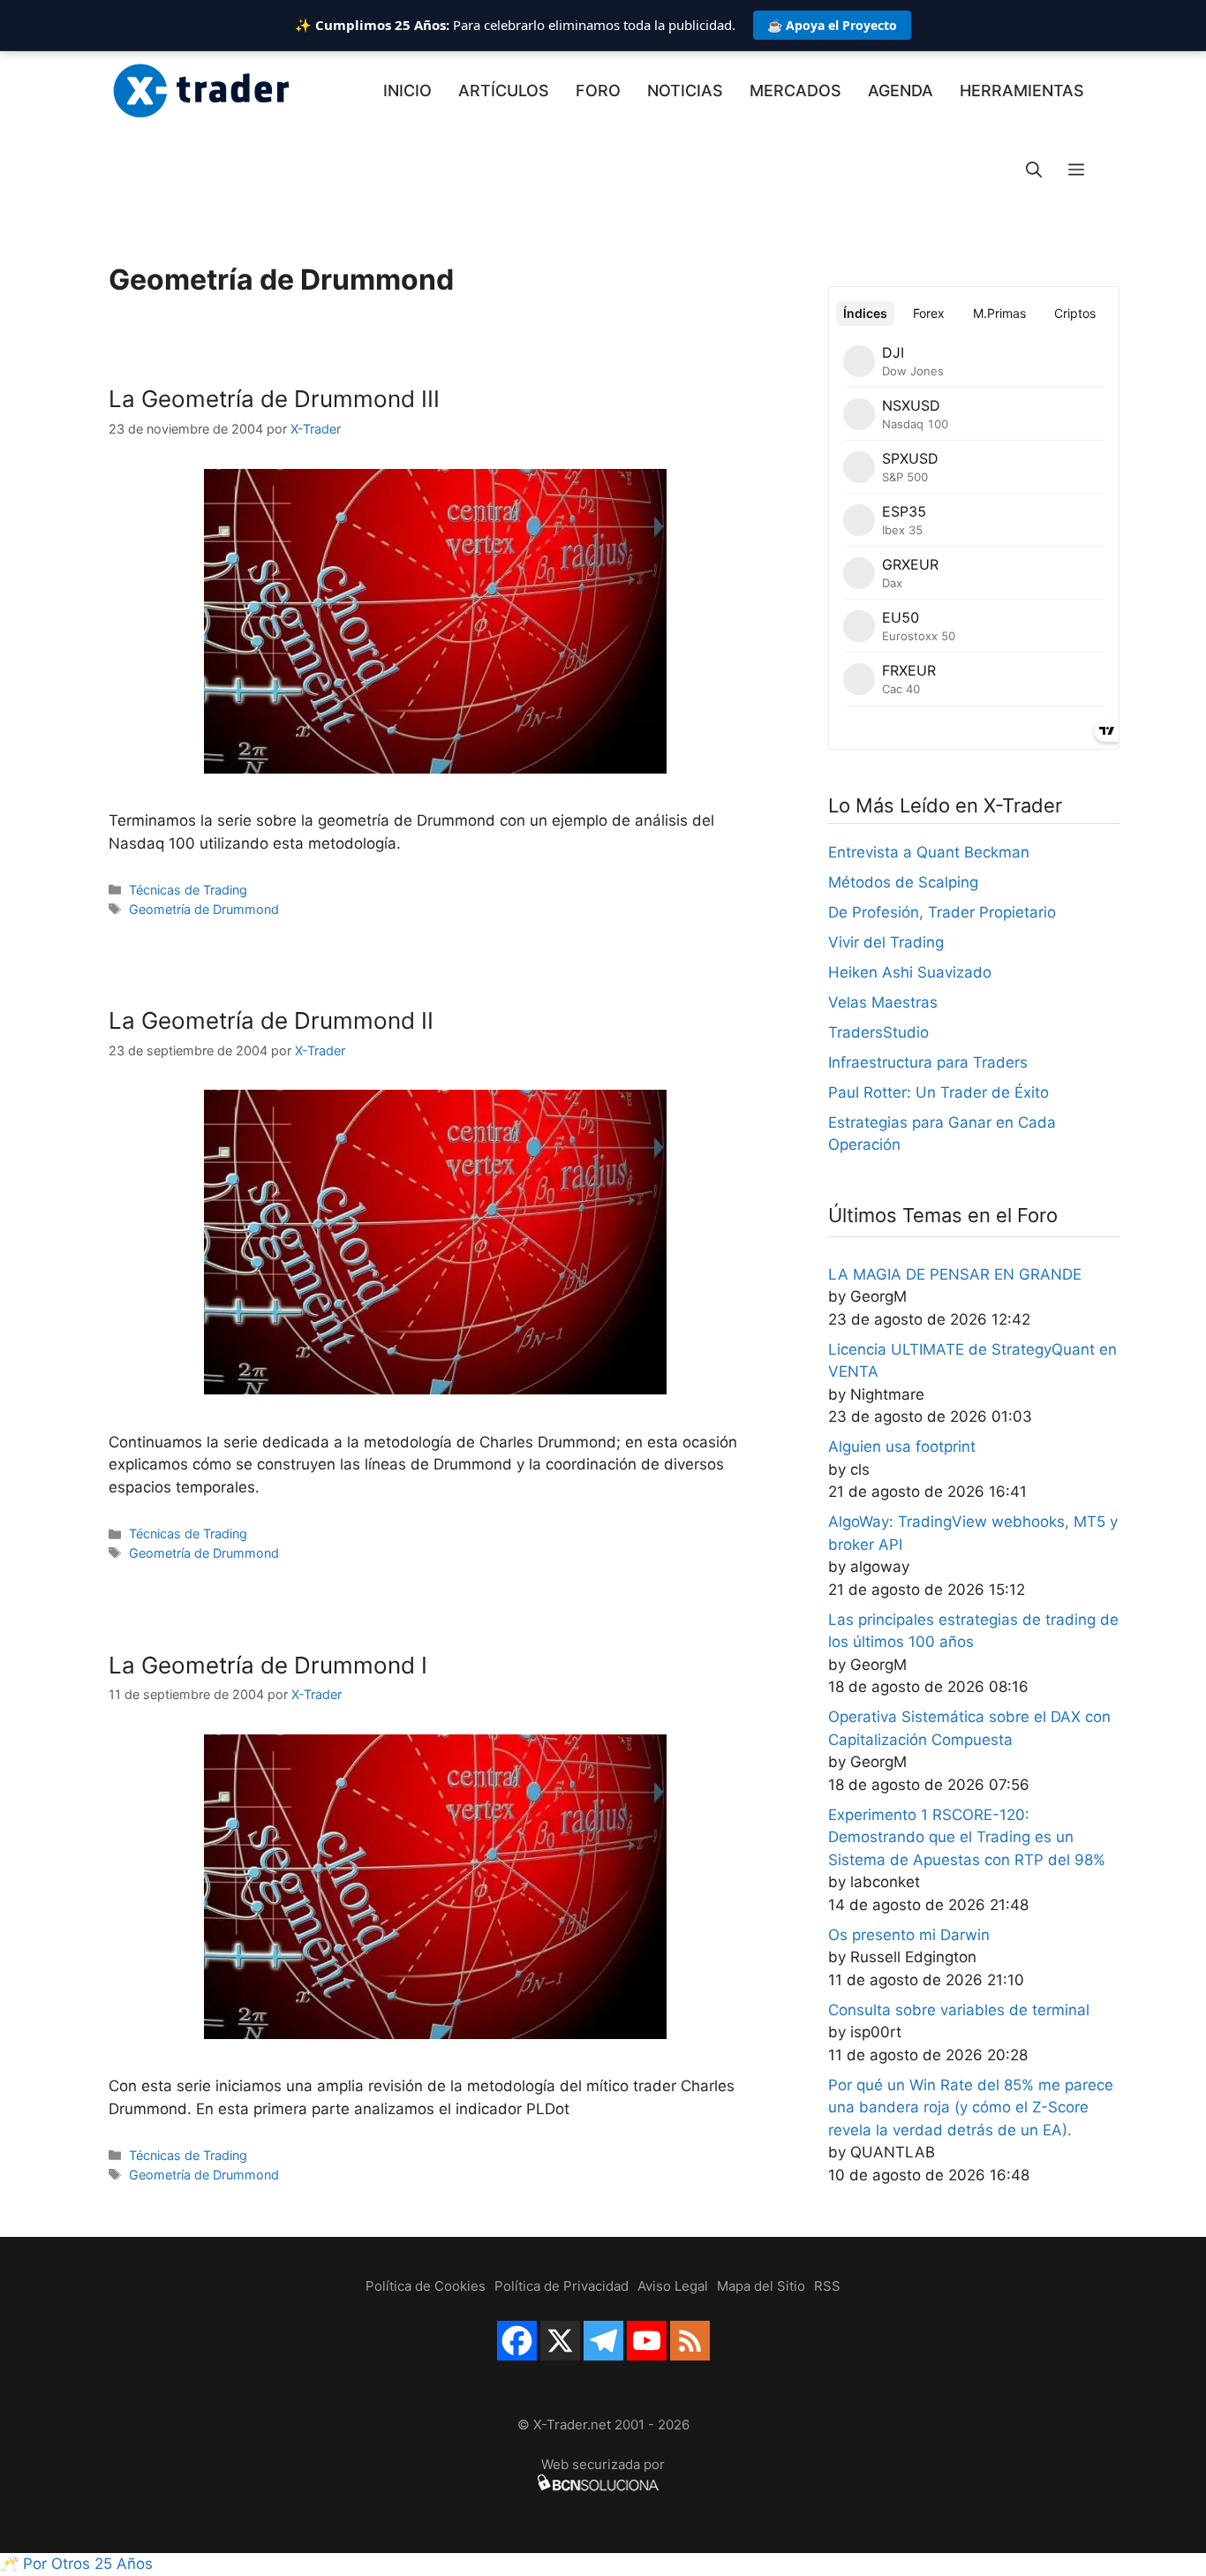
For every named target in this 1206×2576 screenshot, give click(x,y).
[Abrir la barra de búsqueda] (1034, 170)
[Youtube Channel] (647, 2341)
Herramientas (1022, 91)
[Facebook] (517, 2341)
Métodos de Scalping (903, 882)
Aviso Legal (673, 2286)
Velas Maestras (883, 1002)
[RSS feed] (690, 2341)
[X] (560, 2341)
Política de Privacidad (562, 2286)
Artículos (504, 91)
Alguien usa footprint (902, 1447)
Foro (598, 91)
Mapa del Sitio (761, 2286)
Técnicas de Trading (188, 890)
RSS (827, 2286)
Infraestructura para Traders (928, 1062)
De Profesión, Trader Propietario (942, 912)
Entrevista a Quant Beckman (929, 852)
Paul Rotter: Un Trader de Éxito (938, 1092)
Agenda (901, 91)
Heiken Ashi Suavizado (910, 972)
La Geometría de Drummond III (274, 399)
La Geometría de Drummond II (271, 1020)
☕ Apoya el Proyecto (832, 25)
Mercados (795, 91)
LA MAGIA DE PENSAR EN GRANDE (955, 1274)
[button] (1076, 170)
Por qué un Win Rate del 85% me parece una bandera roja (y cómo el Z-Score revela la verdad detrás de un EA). (971, 2108)
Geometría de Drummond (204, 909)
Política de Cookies (426, 2286)
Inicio (407, 91)
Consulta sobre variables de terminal (959, 2010)
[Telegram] (603, 2341)
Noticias (685, 91)
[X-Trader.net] (201, 91)
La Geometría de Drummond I (268, 1665)
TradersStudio (878, 1032)
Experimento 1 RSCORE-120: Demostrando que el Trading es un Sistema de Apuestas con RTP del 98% (967, 1837)
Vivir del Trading (886, 942)
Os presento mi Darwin (909, 1935)
